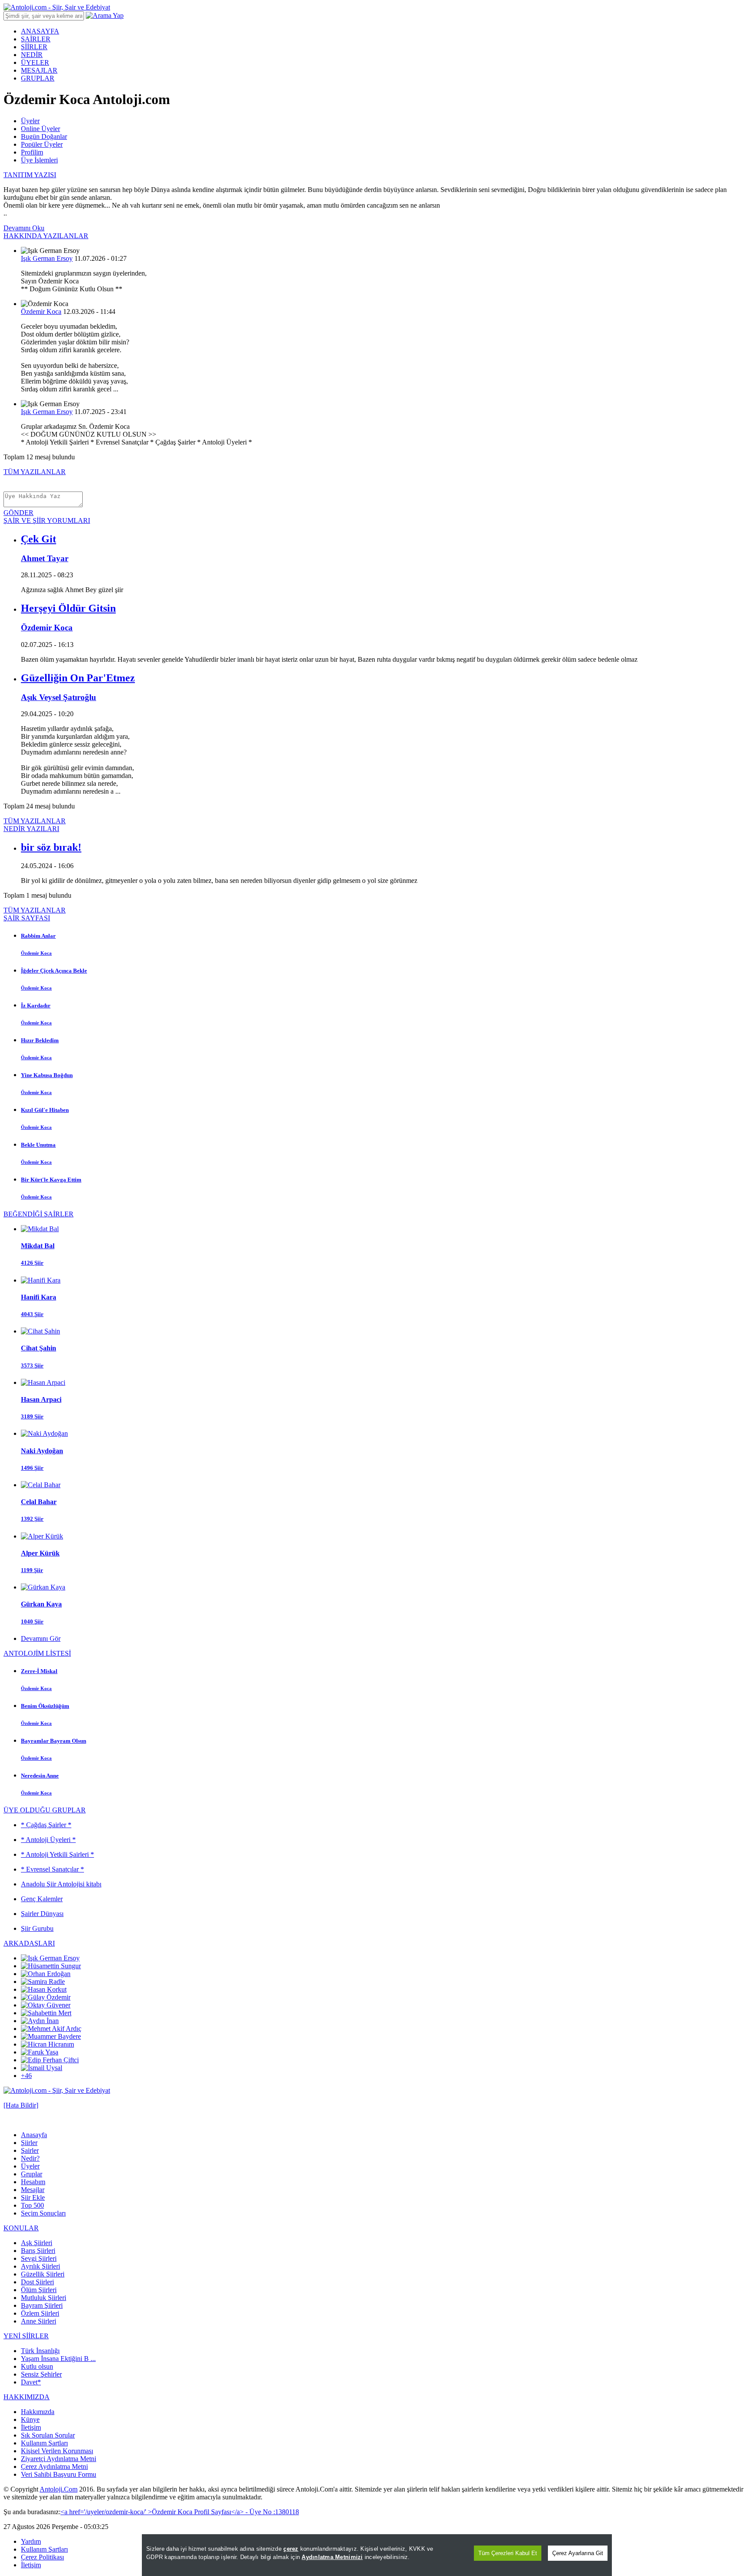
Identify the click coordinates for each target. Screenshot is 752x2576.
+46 (26, 2076)
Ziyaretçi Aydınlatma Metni (59, 2459)
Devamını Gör (41, 1638)
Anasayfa (34, 2135)
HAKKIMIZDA (27, 2397)
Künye (30, 2419)
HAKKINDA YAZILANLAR (46, 236)
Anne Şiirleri (39, 2321)
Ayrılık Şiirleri (40, 2266)
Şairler (30, 2150)
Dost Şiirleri (37, 2282)
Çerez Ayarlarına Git (578, 2553)
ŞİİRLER (34, 47)
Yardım (31, 2541)
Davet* (31, 2382)
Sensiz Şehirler (41, 2374)
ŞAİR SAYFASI (27, 918)
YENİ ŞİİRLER (26, 2336)
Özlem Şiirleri (40, 2313)
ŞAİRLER (36, 39)
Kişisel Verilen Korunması (57, 2451)
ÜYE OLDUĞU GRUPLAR (45, 1810)
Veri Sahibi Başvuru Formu (59, 2474)
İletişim (31, 2427)
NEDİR (32, 55)
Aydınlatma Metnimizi (332, 2557)
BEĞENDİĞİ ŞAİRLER (39, 1214)
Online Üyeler (40, 129)
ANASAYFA (40, 31)
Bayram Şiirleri (42, 2305)
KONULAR (21, 2228)
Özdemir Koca (41, 311)
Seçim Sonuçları (43, 2213)
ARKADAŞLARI (29, 1943)
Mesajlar (33, 2190)
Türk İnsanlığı (40, 2351)
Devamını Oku (24, 228)
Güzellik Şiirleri (43, 2274)
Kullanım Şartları (44, 2443)
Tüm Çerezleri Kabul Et (508, 2553)
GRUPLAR (38, 78)
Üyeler (30, 121)
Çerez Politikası (42, 2557)
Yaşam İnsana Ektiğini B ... (58, 2359)
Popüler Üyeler (42, 144)
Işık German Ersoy (47, 258)
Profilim (32, 152)
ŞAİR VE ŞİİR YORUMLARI (47, 520)
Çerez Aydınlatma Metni (54, 2467)
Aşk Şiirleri (37, 2243)
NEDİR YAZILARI (31, 829)
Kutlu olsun (37, 2366)
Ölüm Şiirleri (39, 2290)
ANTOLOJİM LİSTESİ (37, 1653)
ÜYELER (35, 62)
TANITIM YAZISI (30, 175)
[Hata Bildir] (21, 2105)
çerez (291, 2549)
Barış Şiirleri (38, 2251)
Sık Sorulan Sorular (48, 2435)
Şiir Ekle (33, 2197)
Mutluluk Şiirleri (44, 2298)
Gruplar (32, 2174)
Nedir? (30, 2158)
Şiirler (29, 2143)
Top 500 (32, 2205)
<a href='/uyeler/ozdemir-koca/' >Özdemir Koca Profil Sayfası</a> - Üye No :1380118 (180, 2512)
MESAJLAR (39, 70)
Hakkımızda (38, 2412)
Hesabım (33, 2182)
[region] (377, 2555)
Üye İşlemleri (39, 160)
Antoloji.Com (59, 2489)
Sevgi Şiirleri (39, 2258)
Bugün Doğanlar (44, 136)
